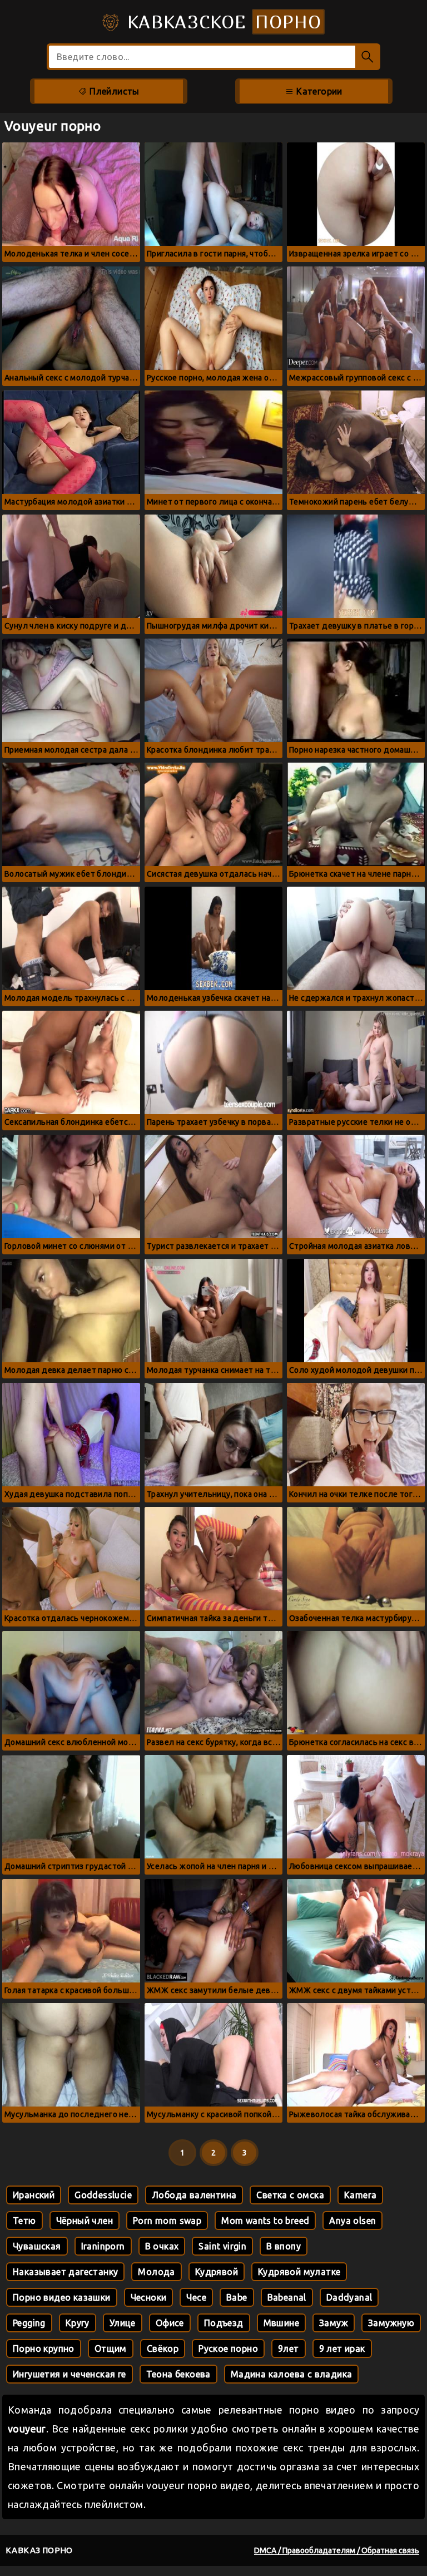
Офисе (170, 2323)
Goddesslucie (103, 2195)
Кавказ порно (39, 2550)
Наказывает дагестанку (65, 2272)
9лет (289, 2348)
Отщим (111, 2348)
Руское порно (228, 2348)
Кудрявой (217, 2272)
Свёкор (163, 2348)
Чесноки (149, 2297)
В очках (162, 2246)
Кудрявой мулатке (299, 2272)
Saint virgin (222, 2246)
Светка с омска (290, 2195)
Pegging (29, 2323)
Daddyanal (349, 2297)
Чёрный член (85, 2221)
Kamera (360, 2195)
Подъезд (224, 2323)
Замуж (334, 2323)
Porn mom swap (167, 2221)
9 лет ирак (342, 2348)
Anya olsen (352, 2221)
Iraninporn (103, 2246)
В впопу (284, 2246)
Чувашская (37, 2246)
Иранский (34, 2195)
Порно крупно (44, 2348)
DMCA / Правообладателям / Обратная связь (337, 2550)
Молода (156, 2272)
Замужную (391, 2323)
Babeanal (287, 2297)
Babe (237, 2297)
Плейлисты (113, 91)
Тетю (24, 2221)
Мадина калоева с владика (292, 2374)
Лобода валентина (194, 2195)
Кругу (78, 2323)
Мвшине (281, 2323)
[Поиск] (368, 57)
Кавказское (221, 22)
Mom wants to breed (265, 2221)
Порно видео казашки (62, 2297)
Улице (123, 2323)
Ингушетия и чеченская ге (69, 2374)
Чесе (196, 2297)
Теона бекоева (178, 2374)
